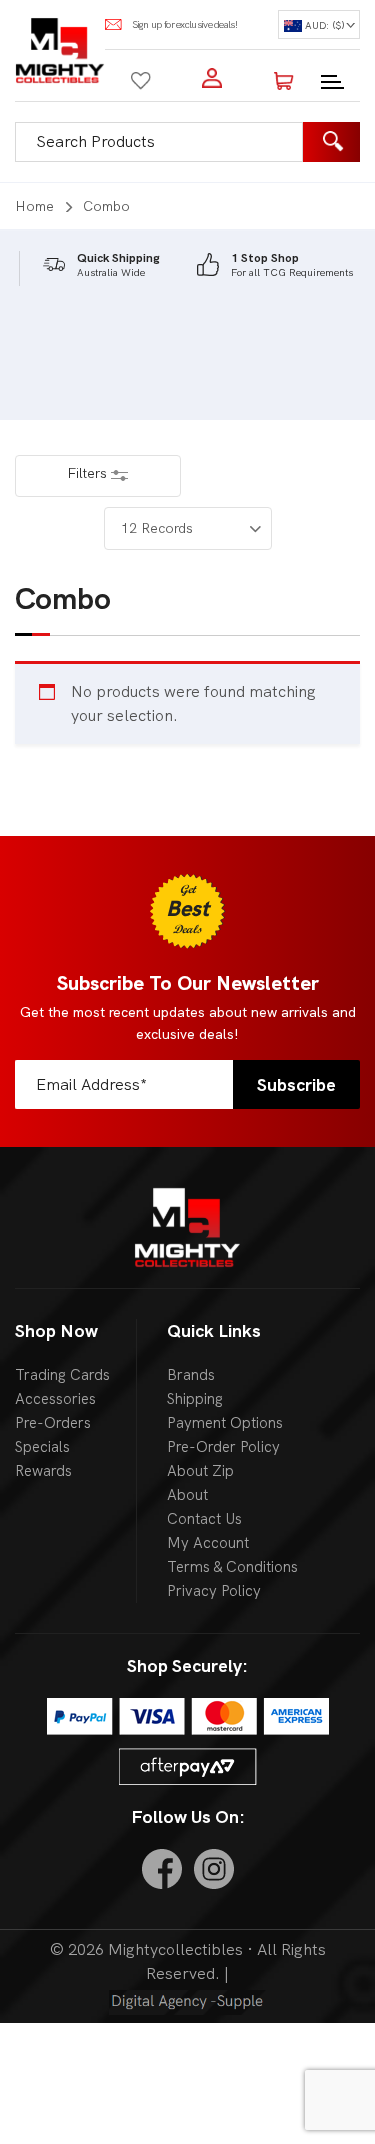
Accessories (55, 1399)
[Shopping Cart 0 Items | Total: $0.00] (284, 78)
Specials (42, 1447)
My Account (208, 1543)
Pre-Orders (53, 1423)
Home (34, 206)
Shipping (195, 1399)
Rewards (43, 1471)
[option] (101, 265)
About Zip (200, 1471)
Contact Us (204, 1519)
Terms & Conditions (232, 1567)
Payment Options (225, 1423)
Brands (191, 1375)
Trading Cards (62, 1375)
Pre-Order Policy (223, 1447)
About (187, 1495)
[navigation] (319, 24)
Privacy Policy (214, 1591)
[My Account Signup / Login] (212, 78)
